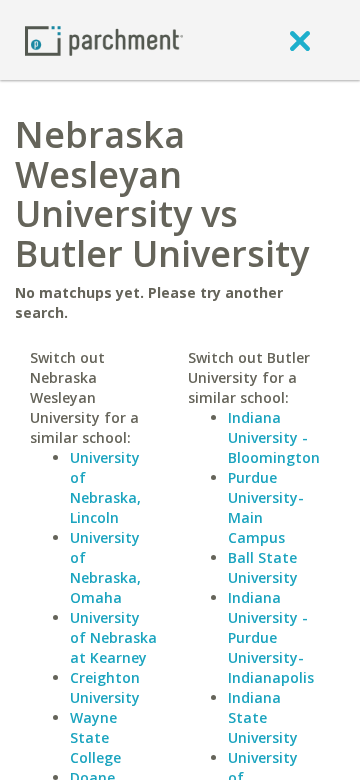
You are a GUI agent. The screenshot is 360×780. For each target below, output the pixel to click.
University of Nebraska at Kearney (113, 637)
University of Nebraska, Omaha (105, 567)
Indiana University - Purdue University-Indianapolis (271, 637)
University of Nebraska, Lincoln (105, 487)
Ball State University (263, 567)
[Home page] (104, 39)
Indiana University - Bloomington (274, 437)
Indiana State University (263, 717)
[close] (300, 40)
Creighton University (105, 687)
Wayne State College (95, 737)
